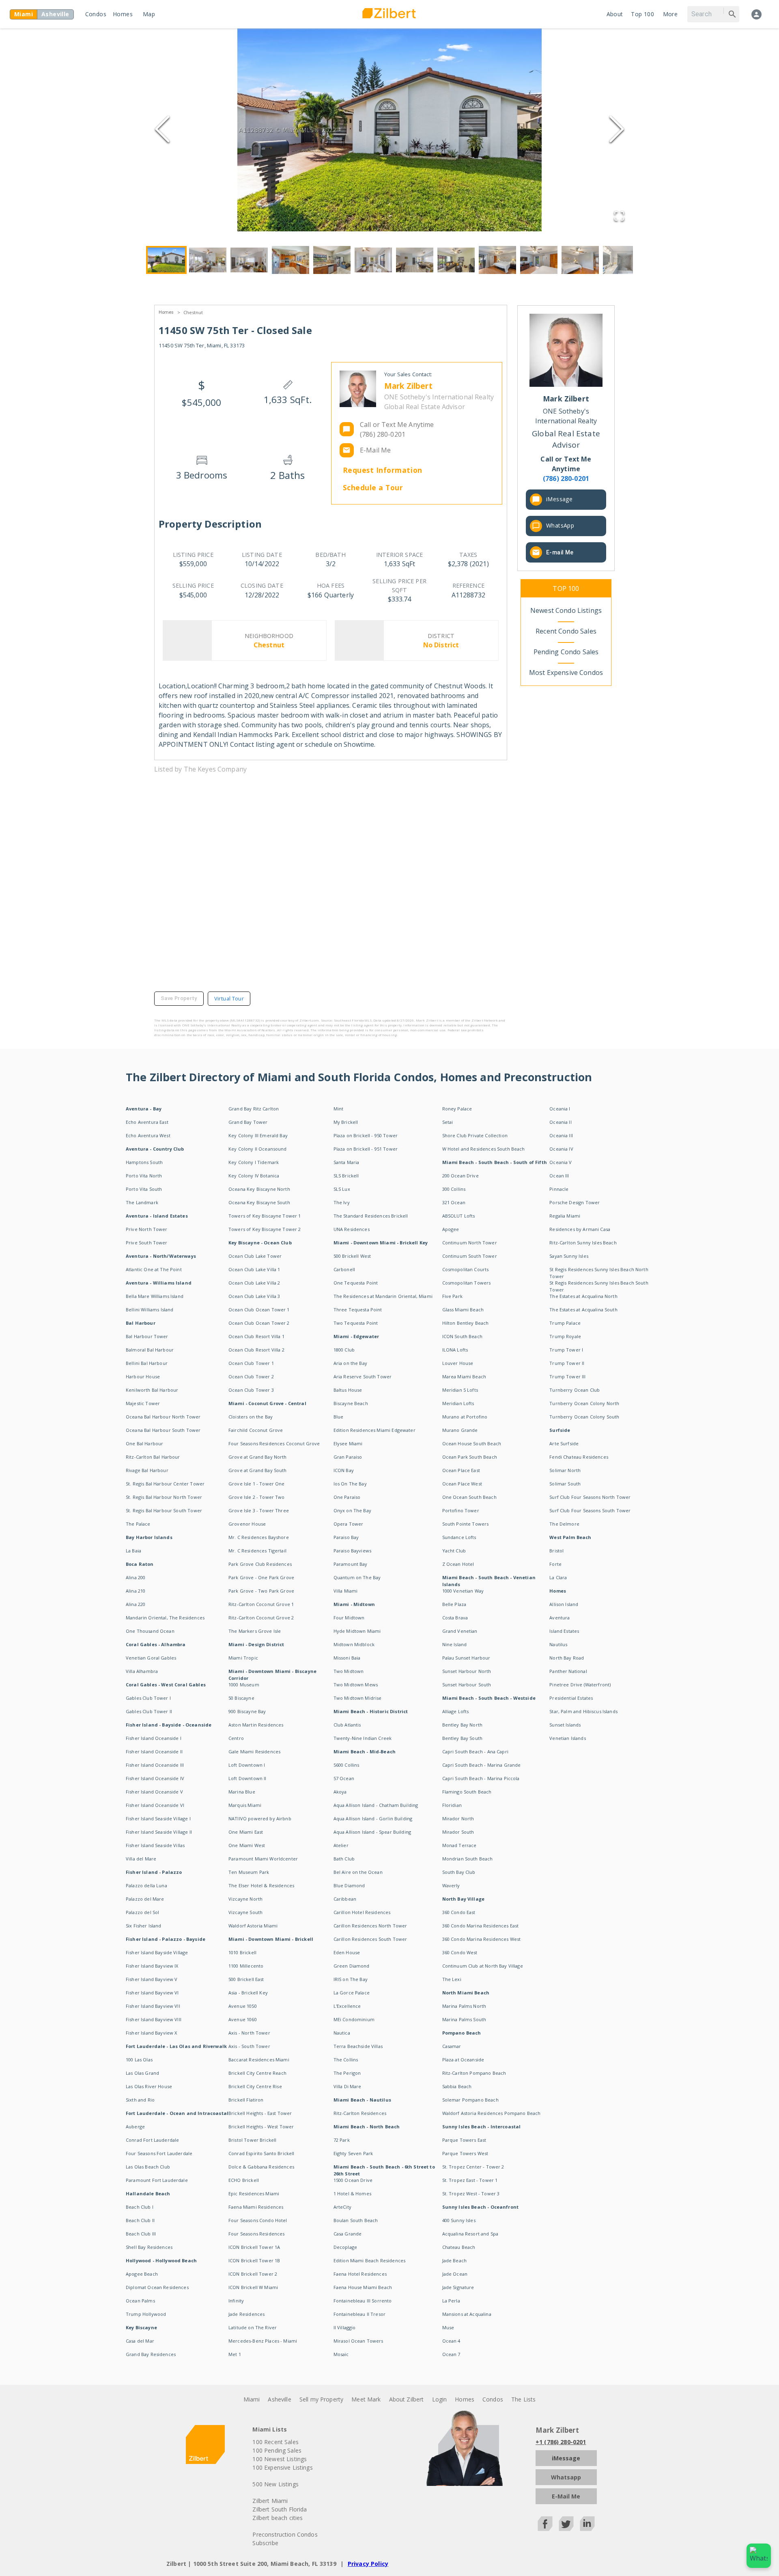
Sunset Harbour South (467, 1685)
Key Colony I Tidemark (254, 1162)
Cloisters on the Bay (251, 1417)
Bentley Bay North (463, 1725)
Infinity (236, 2301)
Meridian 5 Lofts (460, 1390)
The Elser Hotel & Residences (261, 1885)
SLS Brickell (346, 1176)
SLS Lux (342, 1189)
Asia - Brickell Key (248, 1993)
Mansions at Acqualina (467, 2314)
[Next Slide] (617, 130)
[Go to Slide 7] (415, 260)
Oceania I (560, 1109)
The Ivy (342, 1202)
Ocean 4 (451, 2341)
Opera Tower (349, 1524)
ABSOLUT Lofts (459, 1216)
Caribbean (345, 1899)
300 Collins (454, 1189)
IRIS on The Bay (351, 1979)
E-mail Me (560, 552)
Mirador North (458, 1818)
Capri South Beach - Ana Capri (475, 1751)
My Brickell (346, 1122)
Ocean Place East (461, 1470)
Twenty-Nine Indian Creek (363, 1738)
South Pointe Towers (466, 1524)
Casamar (452, 2046)
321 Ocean (454, 1202)
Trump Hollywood (146, 2314)
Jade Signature (458, 2287)
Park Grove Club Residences (260, 1564)
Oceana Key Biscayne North (259, 1189)
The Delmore (564, 1524)
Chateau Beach (459, 2247)
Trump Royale (565, 1336)
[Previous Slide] (162, 130)
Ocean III (559, 1176)
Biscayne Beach (351, 1403)
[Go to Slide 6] (373, 260)
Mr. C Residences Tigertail (257, 1551)
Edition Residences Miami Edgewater (374, 1430)
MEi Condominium (354, 2019)
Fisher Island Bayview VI (152, 1993)
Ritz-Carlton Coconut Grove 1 (261, 1604)
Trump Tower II (567, 1363)
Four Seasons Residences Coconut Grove (274, 1443)
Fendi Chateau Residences (579, 1457)
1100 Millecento (246, 1966)
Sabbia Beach (457, 2086)
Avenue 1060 (243, 2019)
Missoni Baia (347, 1658)
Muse (448, 2327)
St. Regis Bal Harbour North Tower (164, 1497)
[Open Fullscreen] (619, 217)
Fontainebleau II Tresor (359, 2314)
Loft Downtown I (247, 1765)
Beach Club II (140, 2220)
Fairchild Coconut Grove (256, 1430)
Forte (555, 1564)
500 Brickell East (246, 1979)
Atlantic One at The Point (154, 1269)
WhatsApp (560, 525)
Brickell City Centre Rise (255, 2086)
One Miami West (247, 1845)
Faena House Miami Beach (363, 2287)
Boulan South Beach (356, 2220)
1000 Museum (244, 1685)
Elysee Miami (348, 1443)
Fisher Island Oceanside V (154, 1792)
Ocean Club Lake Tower (255, 1256)
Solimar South (565, 1484)
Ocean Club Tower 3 (251, 1390)
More (670, 14)
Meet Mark (366, 2399)
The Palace (138, 1524)
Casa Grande (348, 2234)
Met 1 (235, 2354)
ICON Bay (344, 1470)
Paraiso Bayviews (352, 1551)
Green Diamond (352, 1966)
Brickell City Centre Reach (257, 2073)
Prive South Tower (147, 1243)
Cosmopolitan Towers (467, 1283)
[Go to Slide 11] (580, 260)
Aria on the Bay (350, 1363)
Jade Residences (246, 2314)
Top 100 (642, 14)
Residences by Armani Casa (580, 1229)
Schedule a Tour (373, 487)
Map (149, 14)
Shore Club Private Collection (475, 1135)
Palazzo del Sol (142, 1912)
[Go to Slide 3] (249, 260)
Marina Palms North (464, 2006)
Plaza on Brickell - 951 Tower (366, 1149)
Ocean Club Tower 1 (251, 1363)
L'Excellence (347, 2006)
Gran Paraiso (348, 1457)
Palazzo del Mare (145, 1899)
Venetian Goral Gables (151, 1658)
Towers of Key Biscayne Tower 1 (265, 1216)
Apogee (451, 1229)
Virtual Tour (229, 998)
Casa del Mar (140, 2341)
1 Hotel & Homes (352, 2193)
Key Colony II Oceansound (258, 1149)
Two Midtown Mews (356, 1685)
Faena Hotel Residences (360, 2274)
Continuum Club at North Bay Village (483, 1966)
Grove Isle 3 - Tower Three (259, 1510)
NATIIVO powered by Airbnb (260, 1818)
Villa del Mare (141, 1859)
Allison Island (564, 1604)
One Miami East (246, 1832)
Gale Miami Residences (254, 1751)
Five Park (452, 1296)
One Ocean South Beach (469, 1497)
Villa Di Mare (348, 2086)
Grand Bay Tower (248, 1122)
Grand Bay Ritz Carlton (254, 1109)
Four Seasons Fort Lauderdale (159, 2153)
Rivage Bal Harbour (147, 1470)
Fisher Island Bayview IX (152, 1966)
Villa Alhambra (142, 1671)
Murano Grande (460, 1430)
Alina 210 (136, 1591)
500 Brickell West (352, 1256)
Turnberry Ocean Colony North (584, 1403)
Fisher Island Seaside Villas (155, 1845)
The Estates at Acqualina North (583, 1296)
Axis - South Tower (249, 2046)
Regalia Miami (565, 1216)
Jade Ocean (455, 2274)
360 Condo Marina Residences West (482, 1939)
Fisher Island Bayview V (152, 1979)
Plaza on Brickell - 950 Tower (366, 1135)
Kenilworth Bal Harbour (152, 1390)
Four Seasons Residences (256, 2234)
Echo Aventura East (147, 1122)
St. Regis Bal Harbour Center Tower (165, 1484)
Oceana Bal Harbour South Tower (163, 1430)
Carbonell (344, 1269)
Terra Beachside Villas (358, 2046)
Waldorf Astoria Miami (253, 1926)
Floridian (452, 1805)
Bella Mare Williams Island (155, 1296)
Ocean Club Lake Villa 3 (254, 1296)
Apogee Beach (142, 2274)
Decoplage (345, 2247)
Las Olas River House (149, 2086)
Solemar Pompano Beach (470, 2100)
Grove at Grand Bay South (258, 1470)
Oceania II (561, 1122)
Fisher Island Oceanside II (154, 1751)
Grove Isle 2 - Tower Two (257, 1497)
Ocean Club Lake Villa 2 (254, 1283)
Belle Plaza (454, 1604)
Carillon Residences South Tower (370, 1939)
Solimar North (565, 1470)
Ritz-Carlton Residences (360, 2113)
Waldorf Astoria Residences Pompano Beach (492, 2113)
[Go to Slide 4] (291, 260)
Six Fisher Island (144, 1926)
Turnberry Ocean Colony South (584, 1417)
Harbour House (143, 1376)
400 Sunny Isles (459, 2220)
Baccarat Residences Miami (259, 2060)
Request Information (383, 470)
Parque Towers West (465, 2153)
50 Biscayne (241, 1698)
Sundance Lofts (459, 1537)
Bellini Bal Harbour (147, 1363)
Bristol (556, 1551)
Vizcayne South (245, 1912)
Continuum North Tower (470, 1243)
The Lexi (452, 1979)
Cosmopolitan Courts (466, 1269)
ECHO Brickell (244, 2180)
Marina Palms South (464, 2019)
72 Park (342, 2140)
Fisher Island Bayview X (151, 2033)
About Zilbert (407, 2399)
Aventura (560, 1618)
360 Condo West (460, 1952)
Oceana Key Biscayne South (259, 1202)
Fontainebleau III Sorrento (363, 2301)
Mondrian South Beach (468, 1859)
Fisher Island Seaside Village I (158, 1818)
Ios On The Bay (350, 1484)
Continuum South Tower (470, 1256)
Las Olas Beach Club (148, 2167)
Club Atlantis (347, 1725)
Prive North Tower (147, 1229)
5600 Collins (346, 1765)
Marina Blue (242, 1792)
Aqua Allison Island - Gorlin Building (373, 1818)
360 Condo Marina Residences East (481, 1926)
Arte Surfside (564, 1443)
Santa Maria (346, 1162)
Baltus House (348, 1390)
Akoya (340, 1792)
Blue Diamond (349, 1885)
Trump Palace (565, 1323)
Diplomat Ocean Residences (157, 2287)
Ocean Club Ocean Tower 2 (259, 1323)
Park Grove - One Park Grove (261, 1577)
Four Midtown (349, 1618)
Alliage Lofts (456, 1711)
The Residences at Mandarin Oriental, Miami (383, 1296)
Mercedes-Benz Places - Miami (263, 2341)
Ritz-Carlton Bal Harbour (153, 1457)
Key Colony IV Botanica (254, 1176)
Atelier (341, 1845)
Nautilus (558, 1644)
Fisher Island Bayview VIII (154, 2019)
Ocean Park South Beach (470, 1457)
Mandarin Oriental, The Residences (165, 1618)
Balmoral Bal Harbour (150, 1350)
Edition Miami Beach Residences (370, 2260)
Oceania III (561, 1135)
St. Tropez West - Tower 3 (471, 2193)
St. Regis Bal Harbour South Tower (164, 1510)
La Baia (133, 1551)
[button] (389, 130)
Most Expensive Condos (566, 673)
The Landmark (142, 1202)
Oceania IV (561, 1149)
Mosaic (341, 2354)
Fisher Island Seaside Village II (159, 1832)
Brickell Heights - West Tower (261, 2127)
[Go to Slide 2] (208, 260)
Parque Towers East (464, 2140)
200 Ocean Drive (461, 1176)
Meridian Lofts (458, 1403)
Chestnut (193, 312)
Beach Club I (140, 2207)
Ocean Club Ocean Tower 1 (259, 1310)
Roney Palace (457, 1109)
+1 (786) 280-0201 (561, 2442)
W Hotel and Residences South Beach (484, 1149)
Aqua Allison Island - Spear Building (372, 1832)
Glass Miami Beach (463, 1310)
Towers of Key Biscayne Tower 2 (265, 1229)
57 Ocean (344, 1778)
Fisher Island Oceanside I (154, 1738)
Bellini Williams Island (150, 1310)
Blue (339, 1417)
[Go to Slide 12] (622, 260)
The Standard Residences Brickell (371, 1216)
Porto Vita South (144, 1189)
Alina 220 (136, 1604)
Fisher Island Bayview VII (153, 2006)
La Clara (558, 1577)
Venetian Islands (567, 1738)
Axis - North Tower (249, 2033)
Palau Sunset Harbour (466, 1658)
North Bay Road (567, 1658)
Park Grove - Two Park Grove (261, 1591)
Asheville (279, 2399)
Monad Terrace (459, 1845)
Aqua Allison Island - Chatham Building (376, 1805)
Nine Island (455, 1644)
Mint (339, 1109)
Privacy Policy (368, 2564)
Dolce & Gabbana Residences (261, 2167)
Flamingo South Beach (467, 1792)
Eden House (347, 1952)
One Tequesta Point (356, 1283)
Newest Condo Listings (566, 610)
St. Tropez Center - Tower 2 (473, 2167)
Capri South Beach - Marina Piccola (481, 1778)
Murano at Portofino (465, 1417)
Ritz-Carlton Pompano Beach (474, 2073)
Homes (123, 14)
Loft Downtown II (247, 1778)
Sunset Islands (565, 1725)
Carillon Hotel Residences (362, 1912)
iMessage (559, 499)
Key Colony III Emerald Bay (258, 1135)
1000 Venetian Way (463, 1591)
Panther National (568, 1671)
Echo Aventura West (148, 1135)
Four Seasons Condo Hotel (258, 2220)
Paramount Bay (351, 1564)
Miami (252, 2399)
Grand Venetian (460, 1631)
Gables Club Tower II (149, 1711)
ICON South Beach (462, 1336)
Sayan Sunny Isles (569, 1256)
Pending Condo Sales (566, 652)
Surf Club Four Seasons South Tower (590, 1510)
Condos (96, 14)
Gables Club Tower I (148, 1698)
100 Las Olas (139, 2060)
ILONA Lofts (455, 1350)
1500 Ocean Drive (353, 2180)
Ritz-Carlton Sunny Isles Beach (583, 1243)
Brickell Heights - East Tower (260, 2113)
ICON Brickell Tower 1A (254, 2247)
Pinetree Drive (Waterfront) (580, 1685)
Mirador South (458, 1832)
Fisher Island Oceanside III (155, 1765)
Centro (236, 1738)
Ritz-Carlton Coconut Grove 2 (261, 1618)
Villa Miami (346, 1591)
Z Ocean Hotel (458, 1564)
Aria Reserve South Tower (363, 1376)
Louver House (458, 1363)
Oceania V (561, 1162)
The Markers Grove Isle (255, 1631)
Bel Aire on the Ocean (358, 1872)
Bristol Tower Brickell (252, 2140)
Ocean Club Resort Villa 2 (256, 1350)
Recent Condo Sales (566, 631)
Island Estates (564, 1631)
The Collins (346, 2060)
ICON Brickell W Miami (253, 2287)
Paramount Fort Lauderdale (157, 2180)
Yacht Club (454, 1551)
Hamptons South (144, 1162)
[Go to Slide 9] (497, 260)
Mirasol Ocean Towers (358, 2341)
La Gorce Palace (352, 1993)
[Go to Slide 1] (166, 260)
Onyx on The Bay (352, 1510)
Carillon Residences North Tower (370, 1926)
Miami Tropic (243, 1658)
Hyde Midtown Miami (357, 1631)
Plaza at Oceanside (463, 2060)
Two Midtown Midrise (358, 1698)
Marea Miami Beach (464, 1376)
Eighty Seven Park (353, 2153)
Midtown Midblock (354, 1644)
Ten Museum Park (249, 1872)
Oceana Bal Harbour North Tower (163, 1417)
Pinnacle (559, 1189)
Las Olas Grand (142, 2073)
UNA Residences (352, 1229)
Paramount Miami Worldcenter (263, 1859)
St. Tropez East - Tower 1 (470, 2180)
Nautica (342, 2033)
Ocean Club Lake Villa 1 (254, 1269)
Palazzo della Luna (146, 1885)
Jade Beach (455, 2260)
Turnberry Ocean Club (575, 1390)
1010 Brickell (242, 1952)
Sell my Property (321, 2399)
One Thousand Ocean (150, 1631)
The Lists (523, 2399)
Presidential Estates (571, 1698)
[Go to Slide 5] (332, 260)
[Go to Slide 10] (539, 260)
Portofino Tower (461, 1510)
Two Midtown (349, 1671)
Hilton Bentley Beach (466, 1323)
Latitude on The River (253, 2327)
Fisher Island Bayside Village (157, 1952)
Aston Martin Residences (256, 1725)
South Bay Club (459, 1872)
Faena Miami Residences (256, 2207)
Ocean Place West (462, 1484)
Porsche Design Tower (575, 1202)
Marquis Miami (245, 1805)
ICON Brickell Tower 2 (253, 2274)
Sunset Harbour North (467, 1671)
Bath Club (344, 1859)
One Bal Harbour (144, 1443)
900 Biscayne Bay (247, 1711)
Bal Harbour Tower (147, 1336)
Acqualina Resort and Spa (470, 2234)
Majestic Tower (143, 1403)
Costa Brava (455, 1618)
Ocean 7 (451, 2354)
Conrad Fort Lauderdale (152, 2140)
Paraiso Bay (346, 1537)
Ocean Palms (140, 2301)
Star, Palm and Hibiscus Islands (583, 1711)
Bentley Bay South (463, 1738)
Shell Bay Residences (149, 2247)
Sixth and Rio (140, 2100)
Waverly (451, 1885)
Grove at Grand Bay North (258, 1457)
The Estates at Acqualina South (583, 1310)
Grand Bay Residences (151, 2354)
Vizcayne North (245, 1899)
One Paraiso (347, 1497)
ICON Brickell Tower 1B (254, 2260)
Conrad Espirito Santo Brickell (261, 2153)
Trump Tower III (567, 1376)
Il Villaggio (345, 2327)
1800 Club (344, 1350)
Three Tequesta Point (358, 1310)
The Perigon (347, 2073)
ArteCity (342, 2207)
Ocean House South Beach (472, 1443)
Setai (448, 1122)
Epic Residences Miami (254, 2193)
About (615, 14)
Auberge (135, 2127)
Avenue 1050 (243, 2006)
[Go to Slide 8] (456, 260)
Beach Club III (141, 2234)
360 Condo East (459, 1912)
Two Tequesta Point (356, 1323)
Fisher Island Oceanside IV (155, 1778)
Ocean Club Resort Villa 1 (256, 1336)
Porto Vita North (144, 1176)
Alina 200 (136, 1577)
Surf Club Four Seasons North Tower (590, 1497)
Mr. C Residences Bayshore (259, 1537)
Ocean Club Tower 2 (251, 1376)
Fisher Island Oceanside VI (155, 1805)
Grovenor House (247, 1524)
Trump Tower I (566, 1350)
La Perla (451, 2301)
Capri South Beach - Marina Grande (482, 1765)
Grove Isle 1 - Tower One (257, 1484)
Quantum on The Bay (357, 1577)
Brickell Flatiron (246, 2100)
